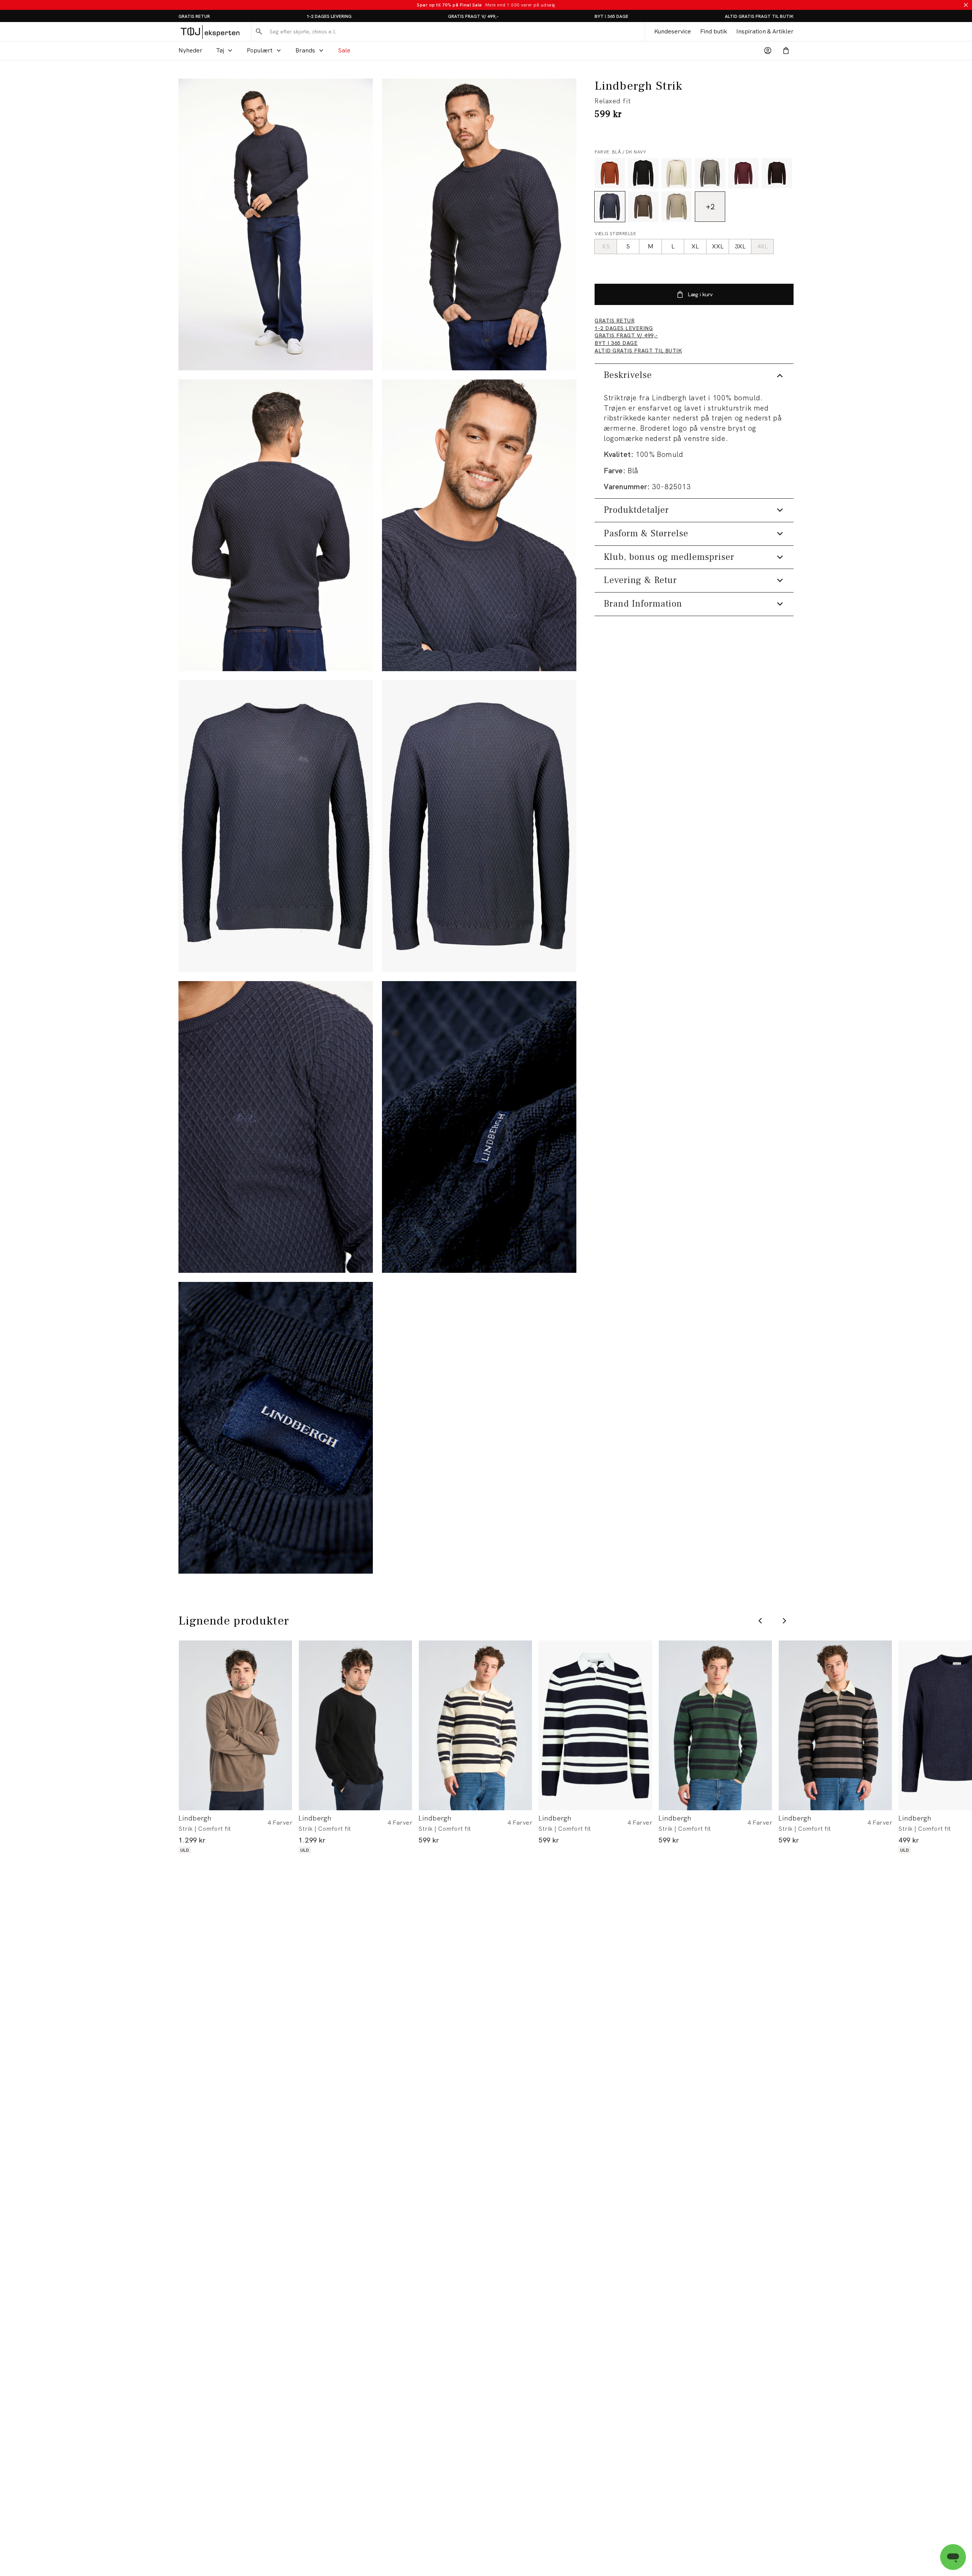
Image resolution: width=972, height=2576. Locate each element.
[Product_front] (276, 826)
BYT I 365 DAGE (611, 16)
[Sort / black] (643, 173)
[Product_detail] (276, 1127)
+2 (710, 207)
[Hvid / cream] (677, 173)
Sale (344, 50)
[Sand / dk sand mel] (643, 207)
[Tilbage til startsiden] (210, 32)
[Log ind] (768, 51)
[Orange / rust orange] (610, 173)
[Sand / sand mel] (677, 207)
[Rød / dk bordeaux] (743, 173)
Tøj (220, 50)
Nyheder (190, 50)
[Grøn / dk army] (710, 173)
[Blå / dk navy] (610, 207)
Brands (305, 50)
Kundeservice (673, 31)
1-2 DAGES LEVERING (329, 16)
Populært (260, 50)
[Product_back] (479, 826)
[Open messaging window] (953, 2557)
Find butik (714, 31)
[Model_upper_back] (276, 525)
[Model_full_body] (276, 224)
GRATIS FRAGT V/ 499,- (473, 16)
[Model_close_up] (479, 525)
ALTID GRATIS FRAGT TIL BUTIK (759, 16)
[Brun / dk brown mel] (777, 173)
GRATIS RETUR (194, 16)
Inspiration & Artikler (765, 31)
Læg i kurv (700, 294)
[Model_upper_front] (479, 224)
